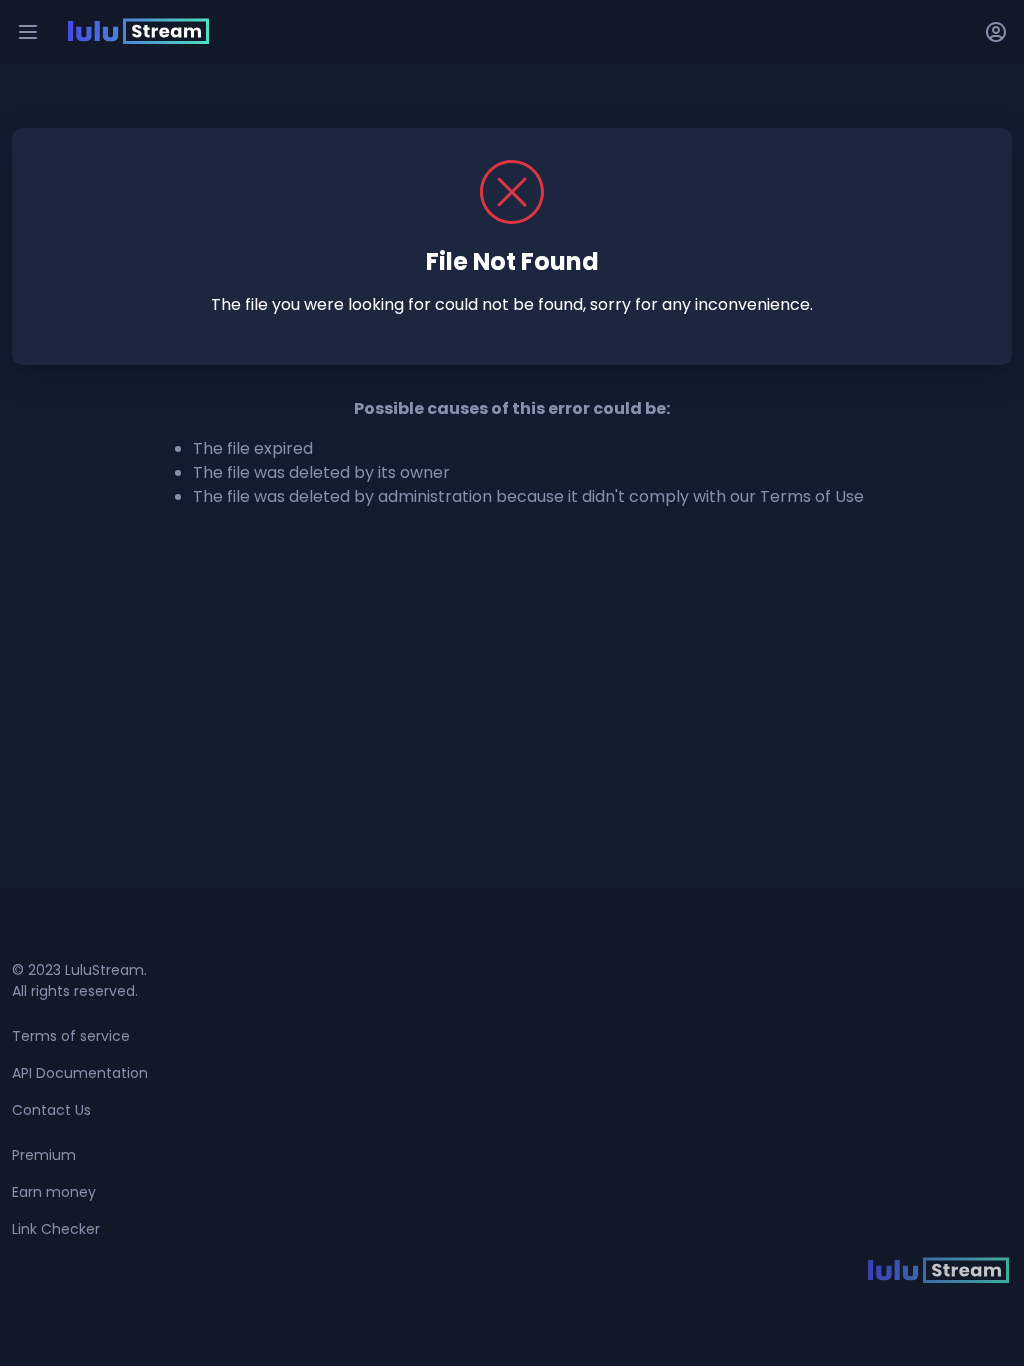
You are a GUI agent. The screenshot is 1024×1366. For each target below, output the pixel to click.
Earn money (54, 1192)
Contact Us (51, 1110)
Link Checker (56, 1229)
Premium (44, 1155)
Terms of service (71, 1036)
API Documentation (80, 1073)
